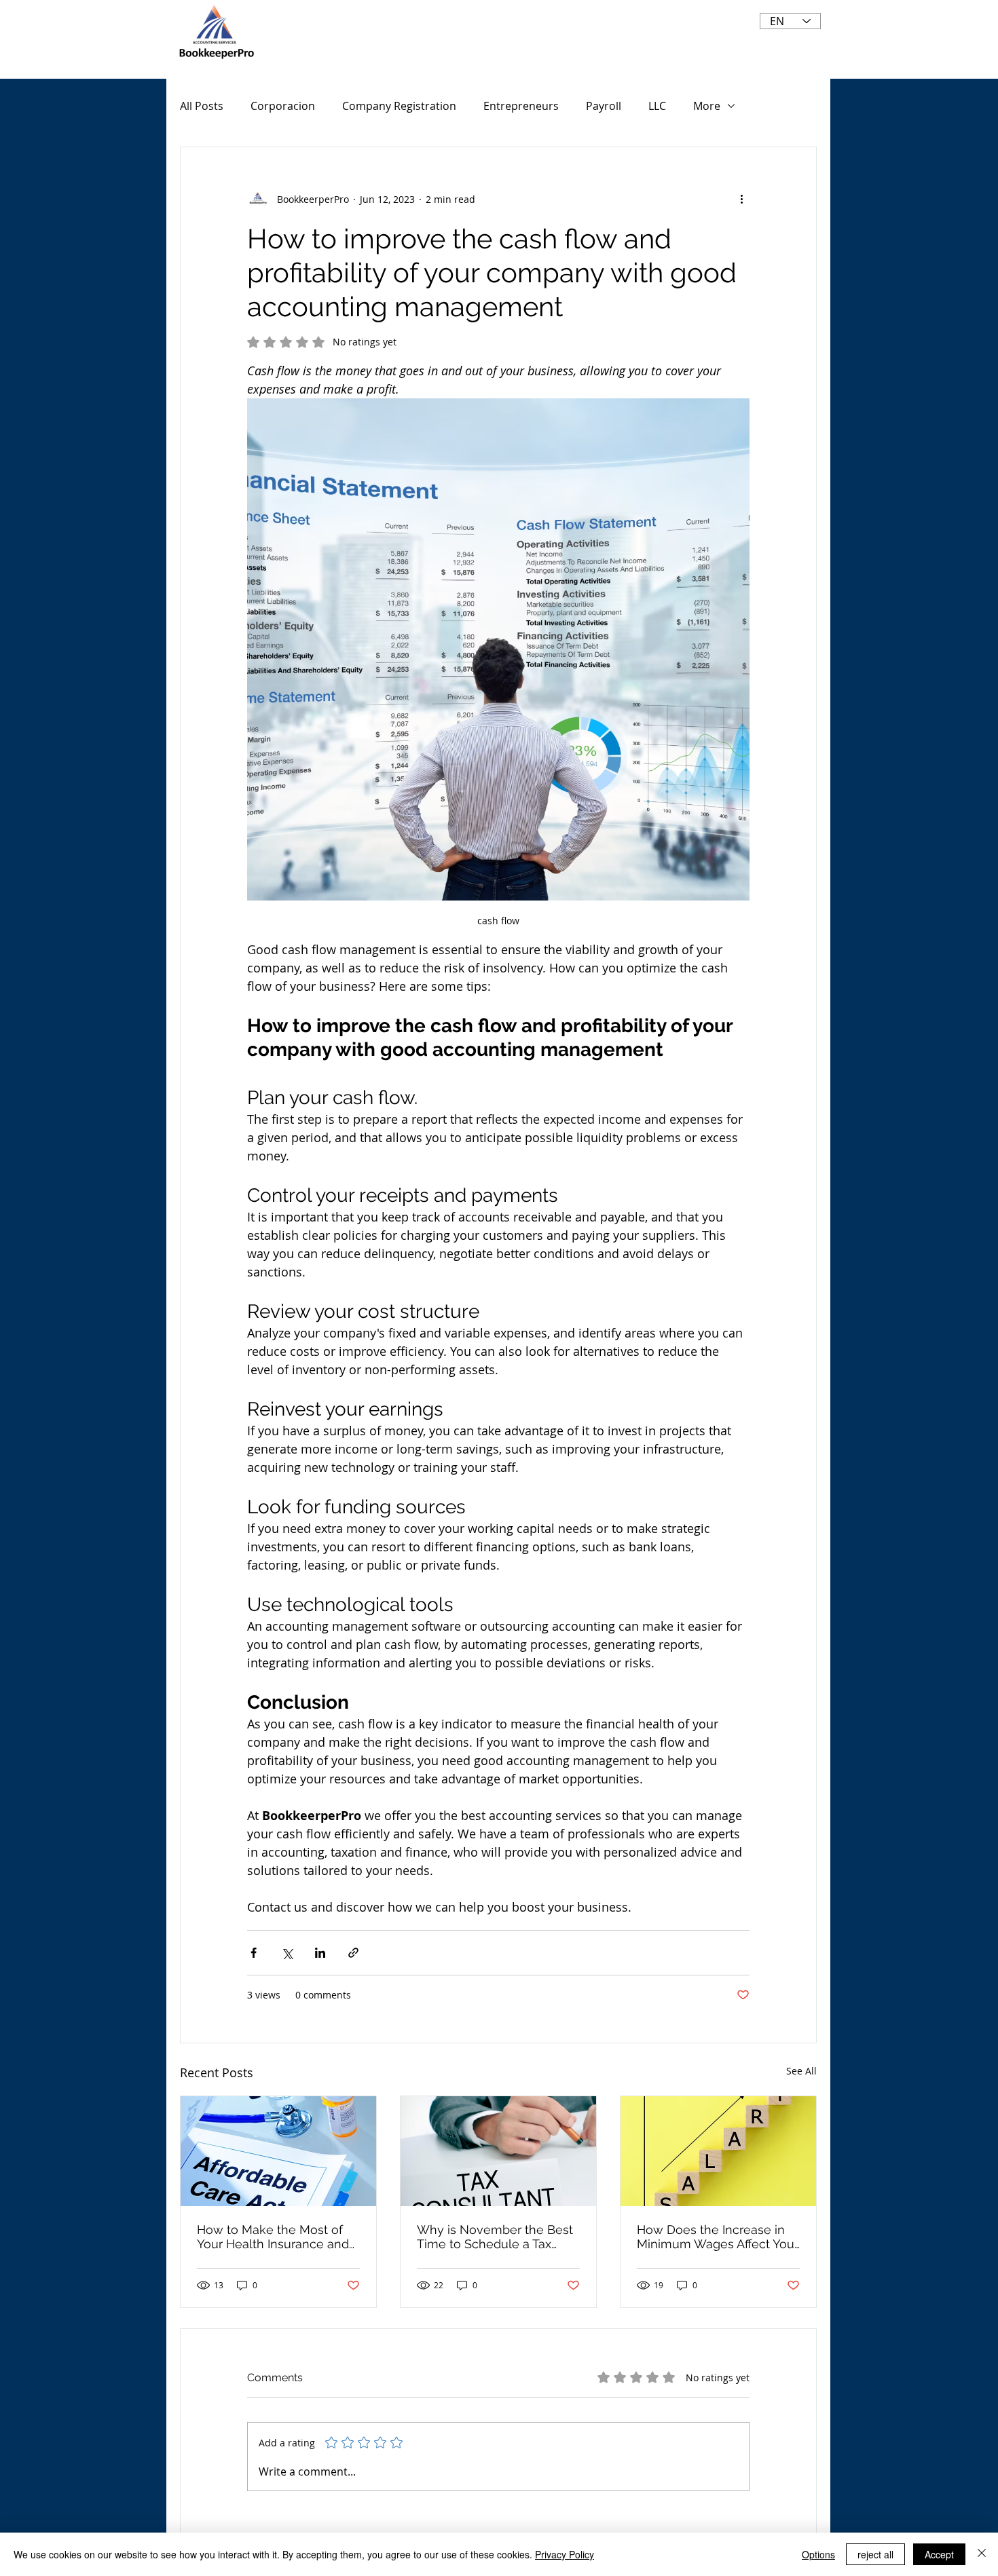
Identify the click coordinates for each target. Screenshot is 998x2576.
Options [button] (818, 2554)
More (707, 106)
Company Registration (399, 106)
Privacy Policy (565, 2554)
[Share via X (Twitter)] (287, 1953)
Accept (939, 2554)
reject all (875, 2554)
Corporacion (283, 106)
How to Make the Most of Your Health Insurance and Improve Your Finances (273, 2237)
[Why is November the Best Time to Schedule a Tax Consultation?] (498, 2151)
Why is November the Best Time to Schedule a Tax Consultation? (495, 2237)
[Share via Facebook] (254, 1953)
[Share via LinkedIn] (320, 1953)
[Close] (982, 2554)
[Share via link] (353, 1953)
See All (801, 2071)
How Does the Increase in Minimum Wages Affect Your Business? (718, 2237)
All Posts (202, 106)
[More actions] (741, 199)
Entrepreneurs (521, 106)
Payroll (604, 106)
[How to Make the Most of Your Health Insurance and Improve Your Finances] (278, 2151)
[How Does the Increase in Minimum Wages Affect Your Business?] (718, 2151)
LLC (657, 106)
